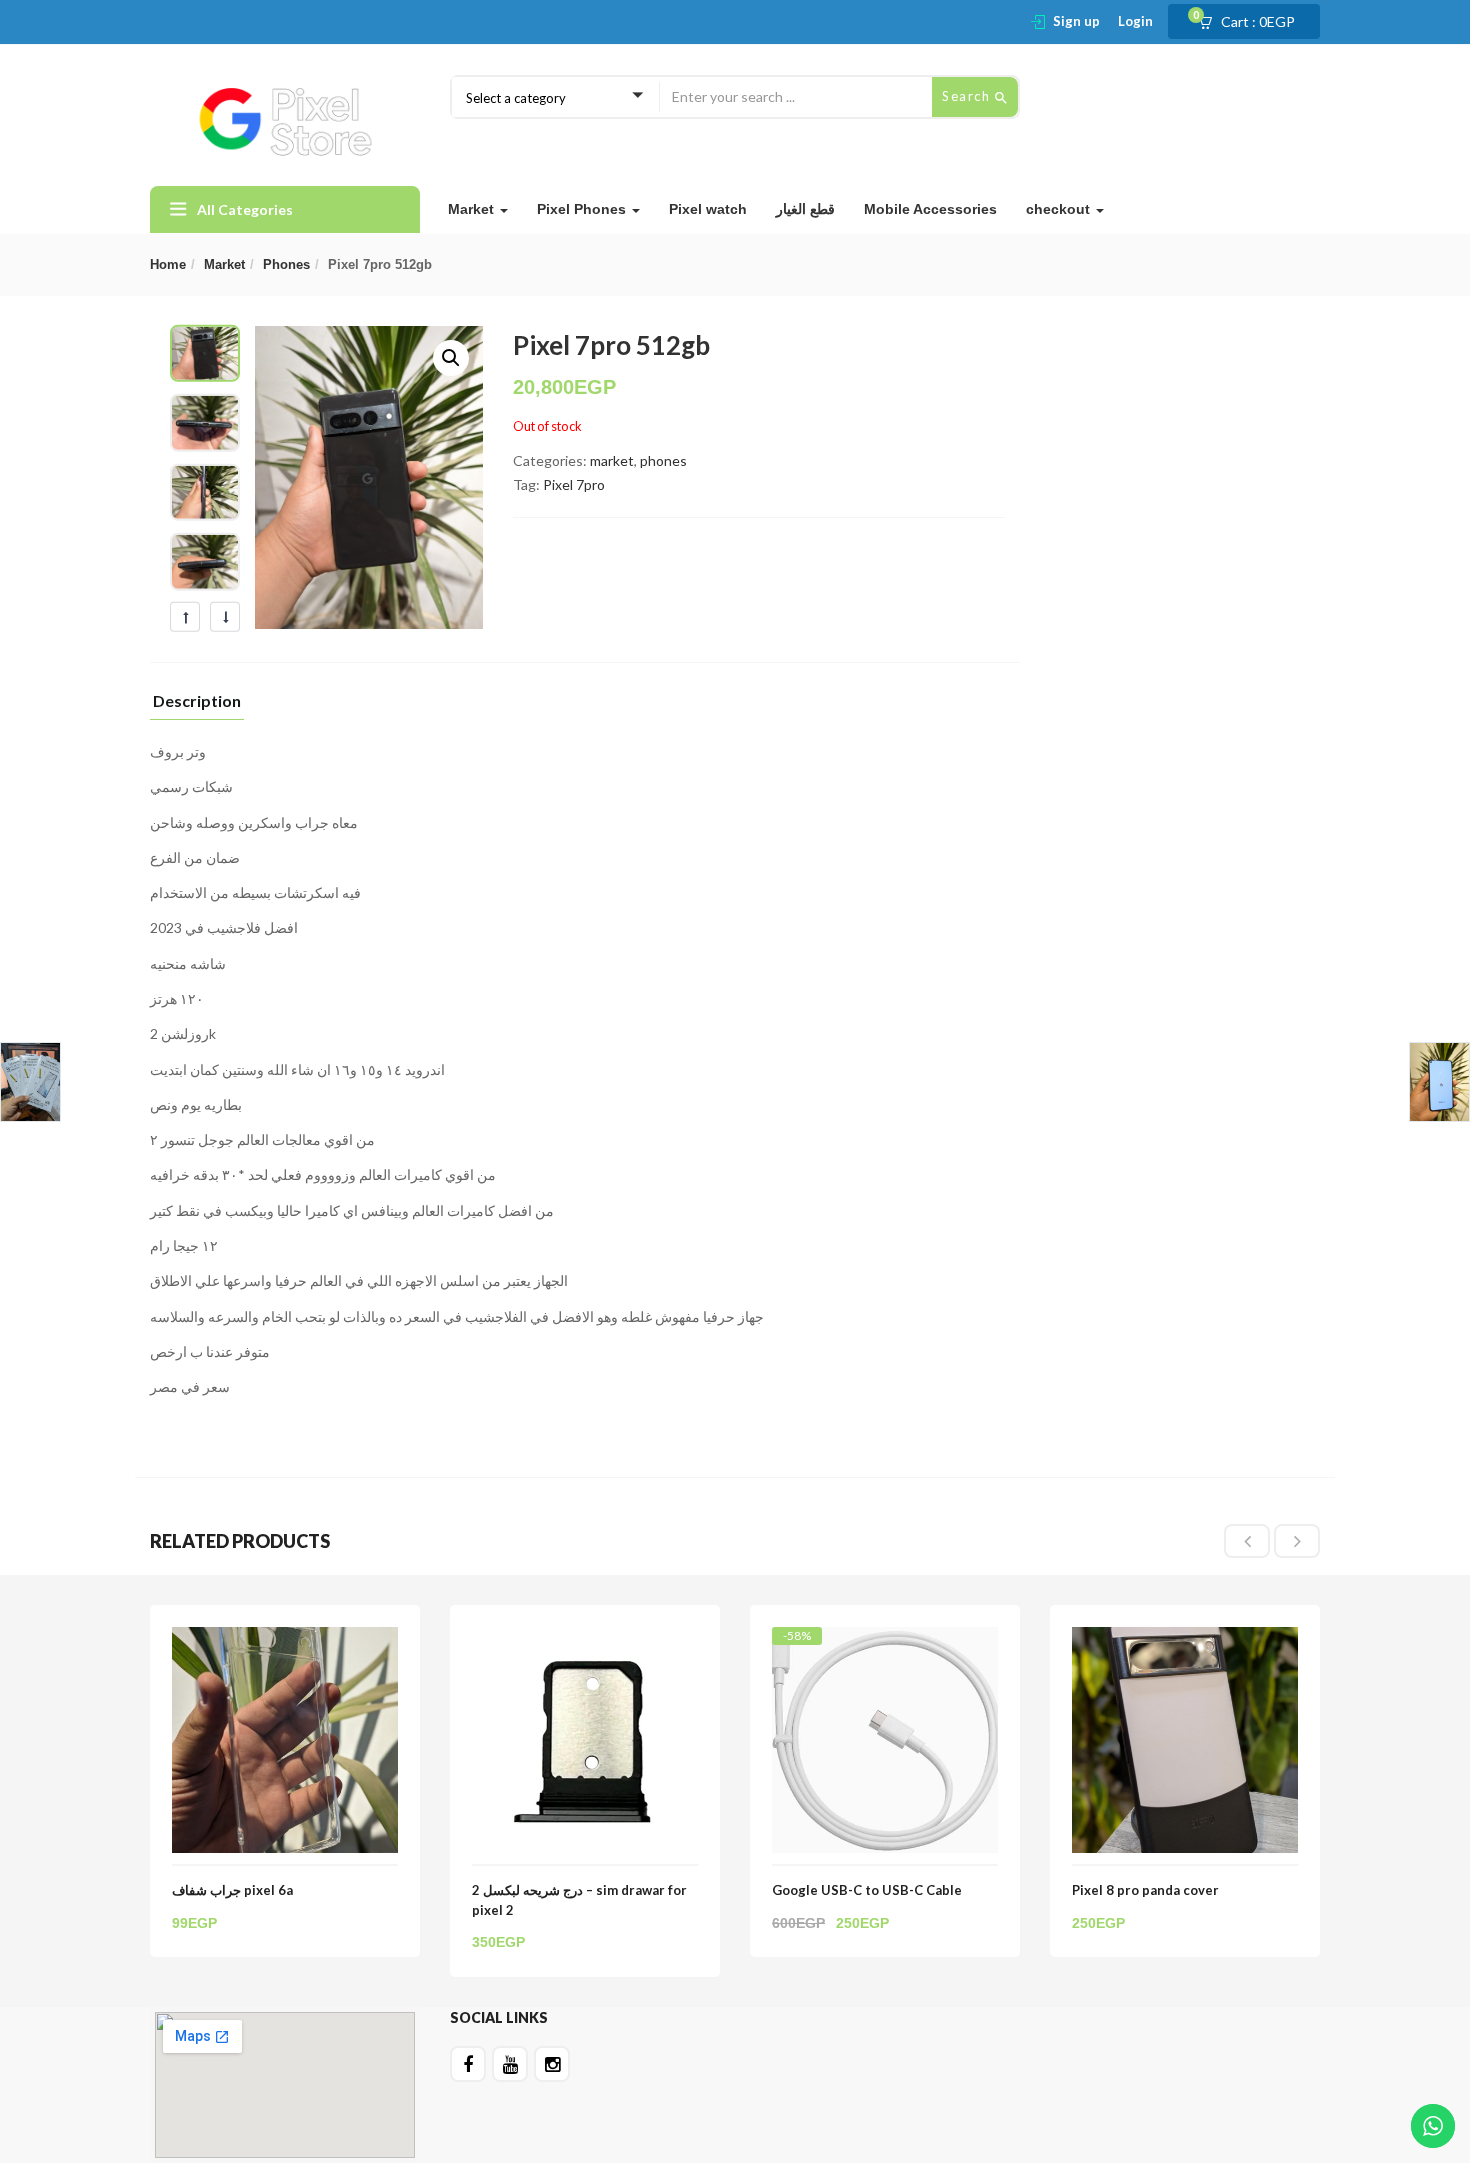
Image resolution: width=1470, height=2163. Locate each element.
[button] (1253, 22)
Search (968, 96)
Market (473, 209)
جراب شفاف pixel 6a (232, 1890)
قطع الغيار (805, 209)
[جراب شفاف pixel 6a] (285, 1638)
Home (168, 264)
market (224, 264)
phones (286, 264)
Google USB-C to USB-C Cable (867, 1890)
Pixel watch (708, 209)
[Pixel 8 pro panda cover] (1185, 1638)
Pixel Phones (583, 209)
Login (1135, 21)
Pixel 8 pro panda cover (1145, 1890)
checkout (1060, 209)
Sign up (1076, 21)
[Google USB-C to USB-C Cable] (885, 1644)
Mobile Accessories (930, 209)
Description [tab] (197, 701)
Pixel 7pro (574, 484)
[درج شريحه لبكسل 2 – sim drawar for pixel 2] (585, 1638)
